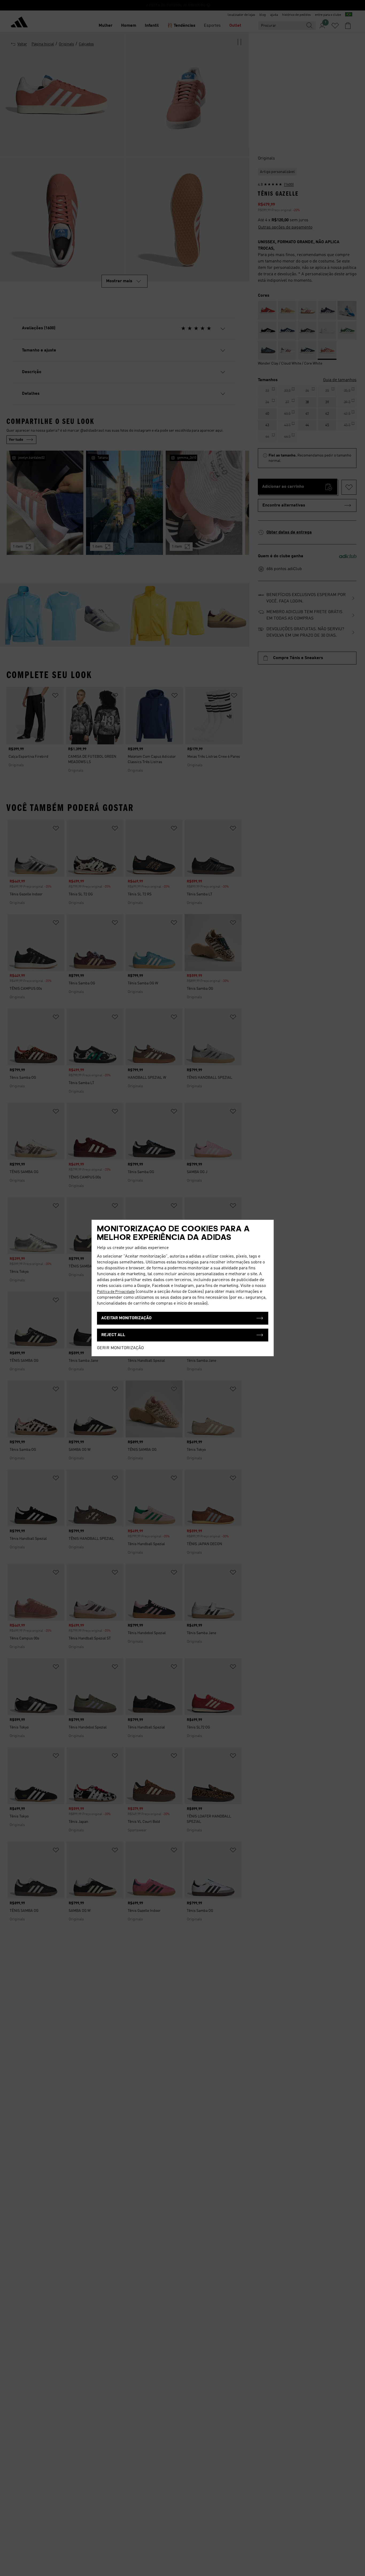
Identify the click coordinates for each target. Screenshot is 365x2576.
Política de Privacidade (116, 1292)
